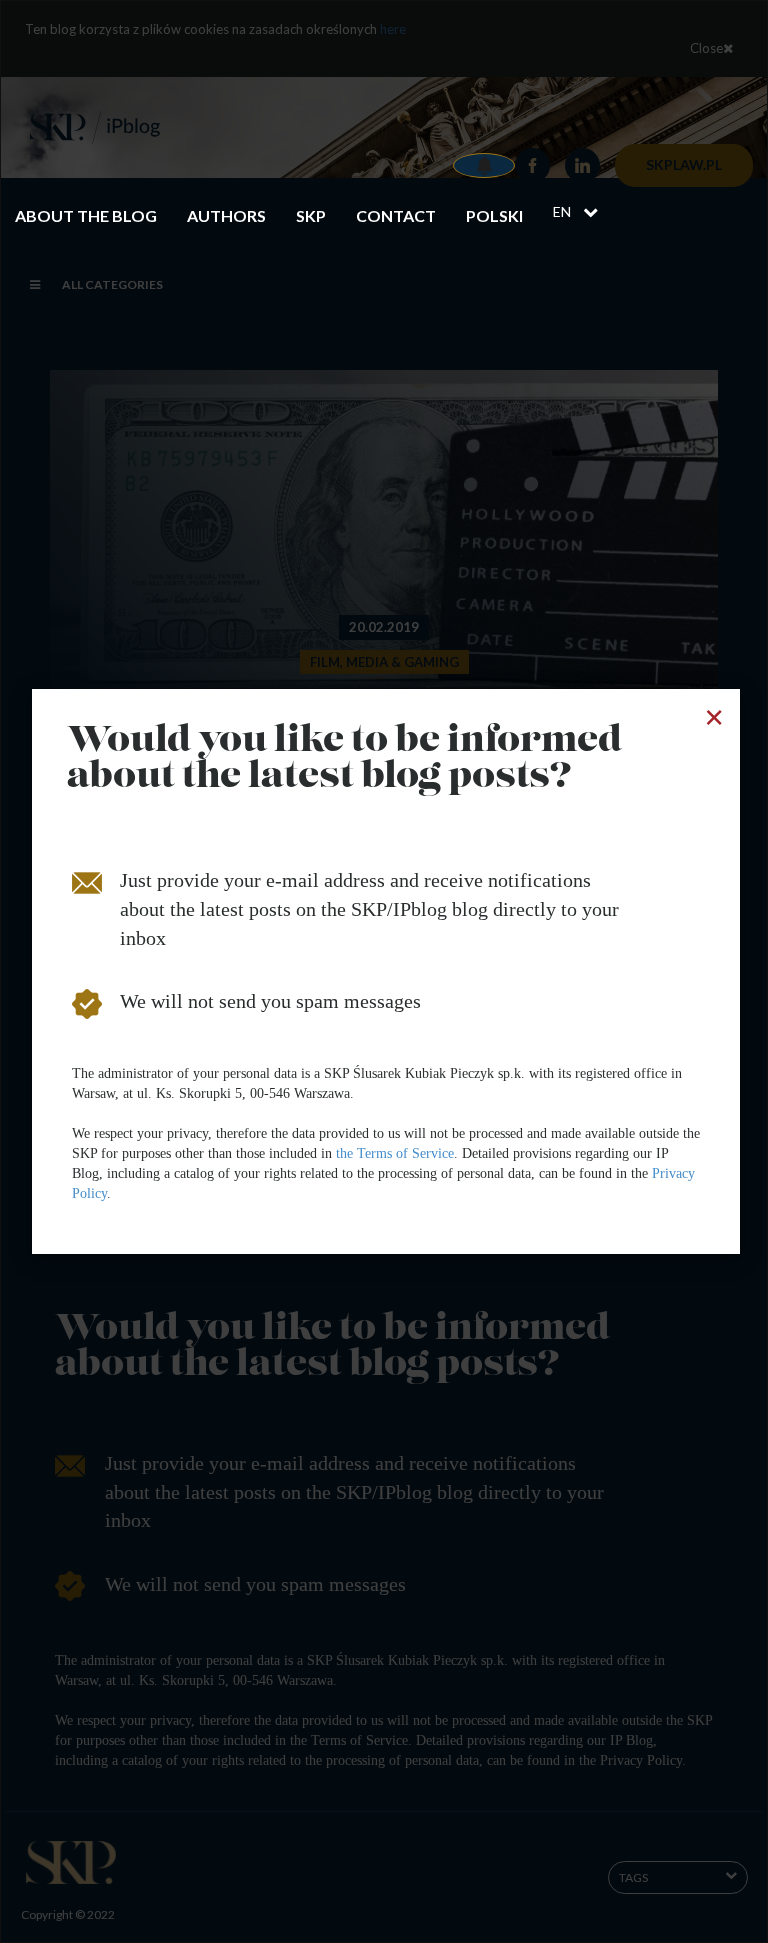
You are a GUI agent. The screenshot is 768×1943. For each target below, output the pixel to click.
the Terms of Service (395, 1153)
